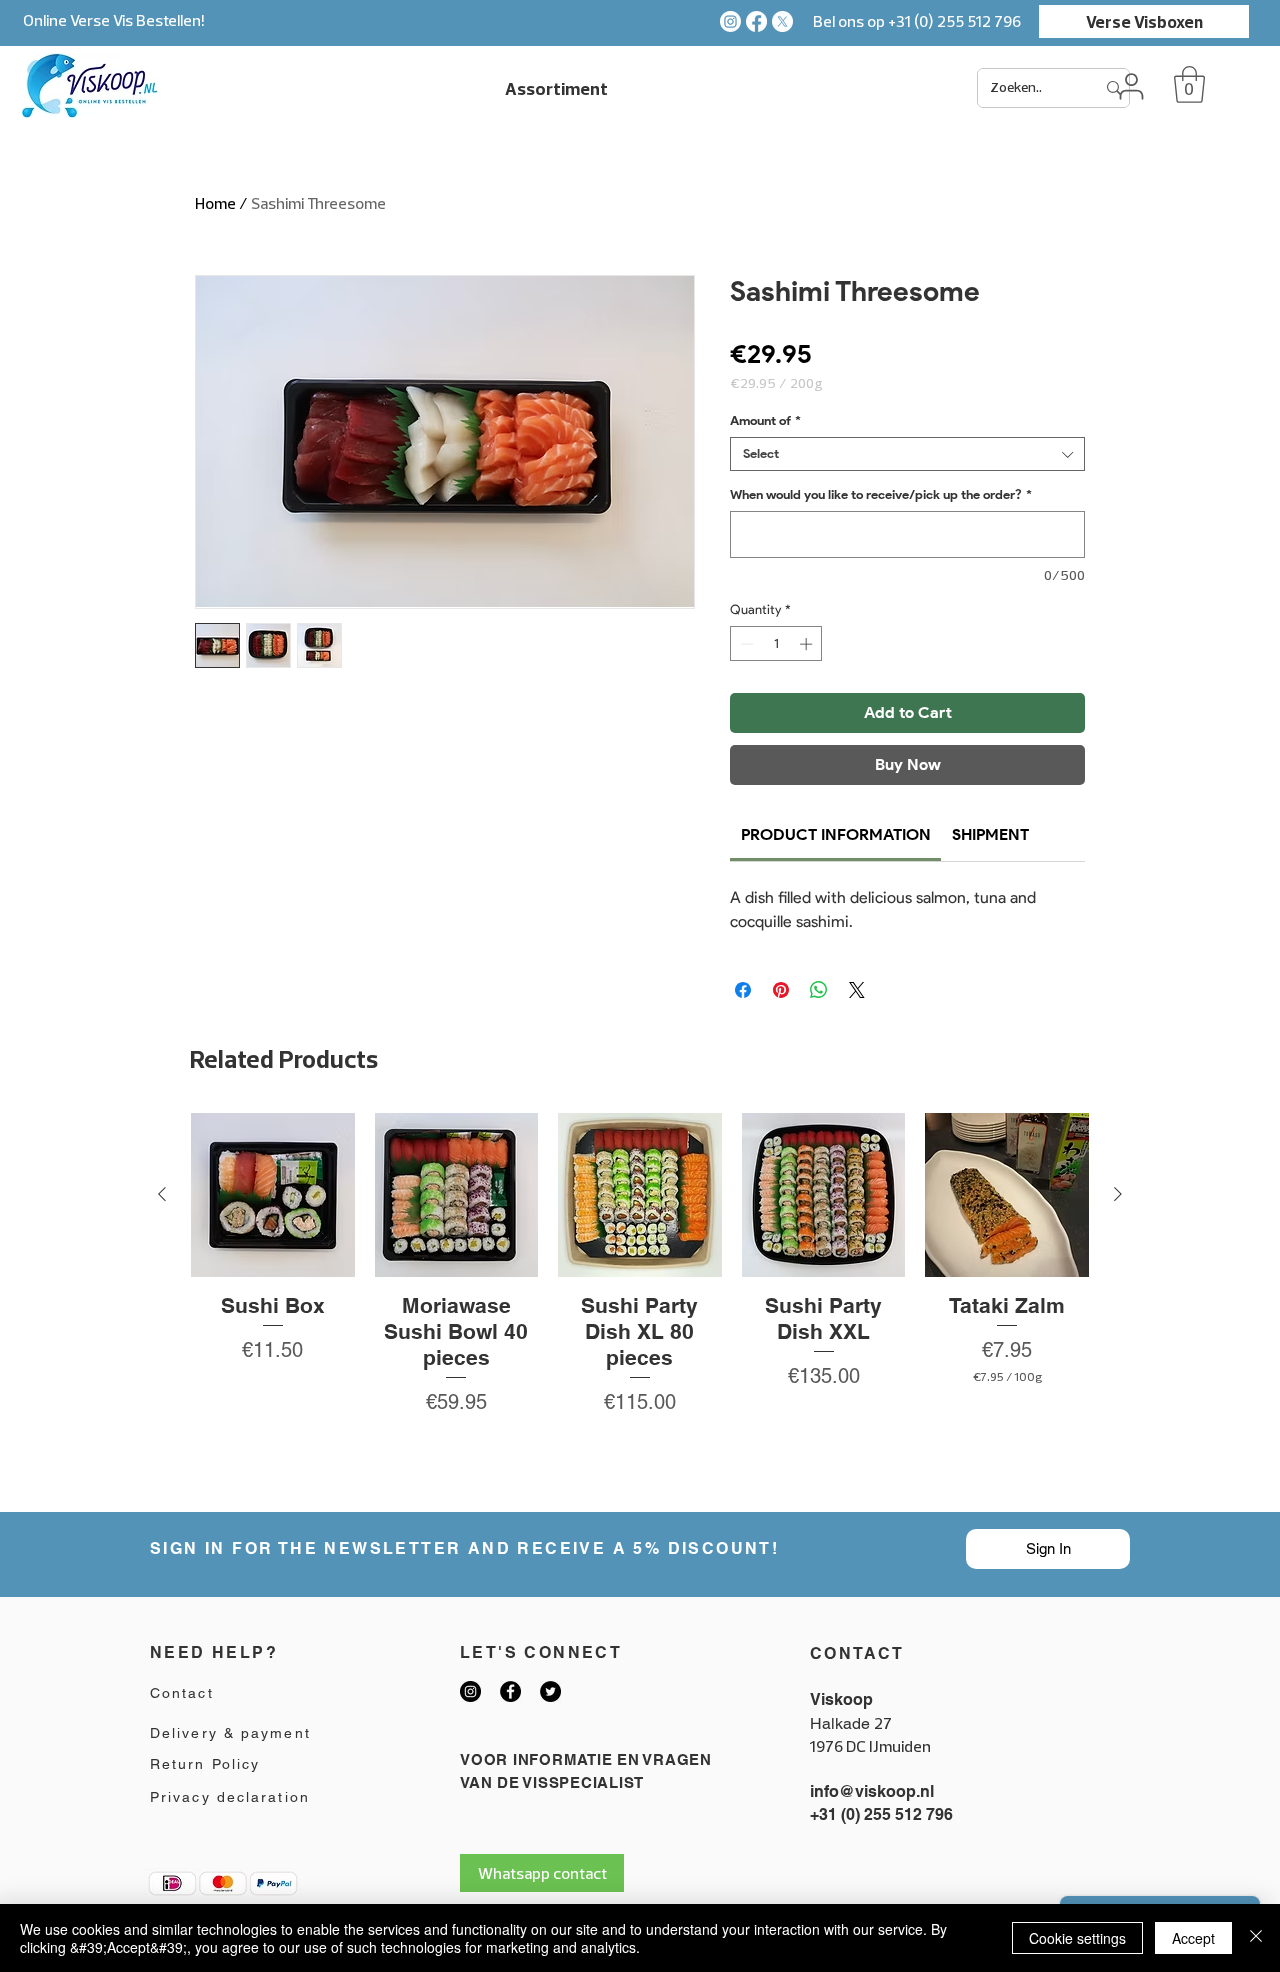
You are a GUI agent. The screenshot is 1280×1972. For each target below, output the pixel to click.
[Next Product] (1118, 1194)
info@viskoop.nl (872, 1791)
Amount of (765, 420)
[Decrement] (745, 644)
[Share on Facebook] (743, 990)
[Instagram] (730, 21)
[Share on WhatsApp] (819, 990)
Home (215, 203)
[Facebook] (756, 21)
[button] (1189, 84)
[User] (1131, 86)
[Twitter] (550, 1691)
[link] (836, 834)
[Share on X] (857, 990)
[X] (782, 21)
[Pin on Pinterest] (781, 990)
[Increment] (808, 644)
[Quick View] (273, 1195)
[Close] (1256, 1938)
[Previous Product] (162, 1194)
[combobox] (907, 454)
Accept (1193, 1938)
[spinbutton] (776, 644)
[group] (640, 1303)
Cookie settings (1077, 1938)
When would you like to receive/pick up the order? (881, 494)
